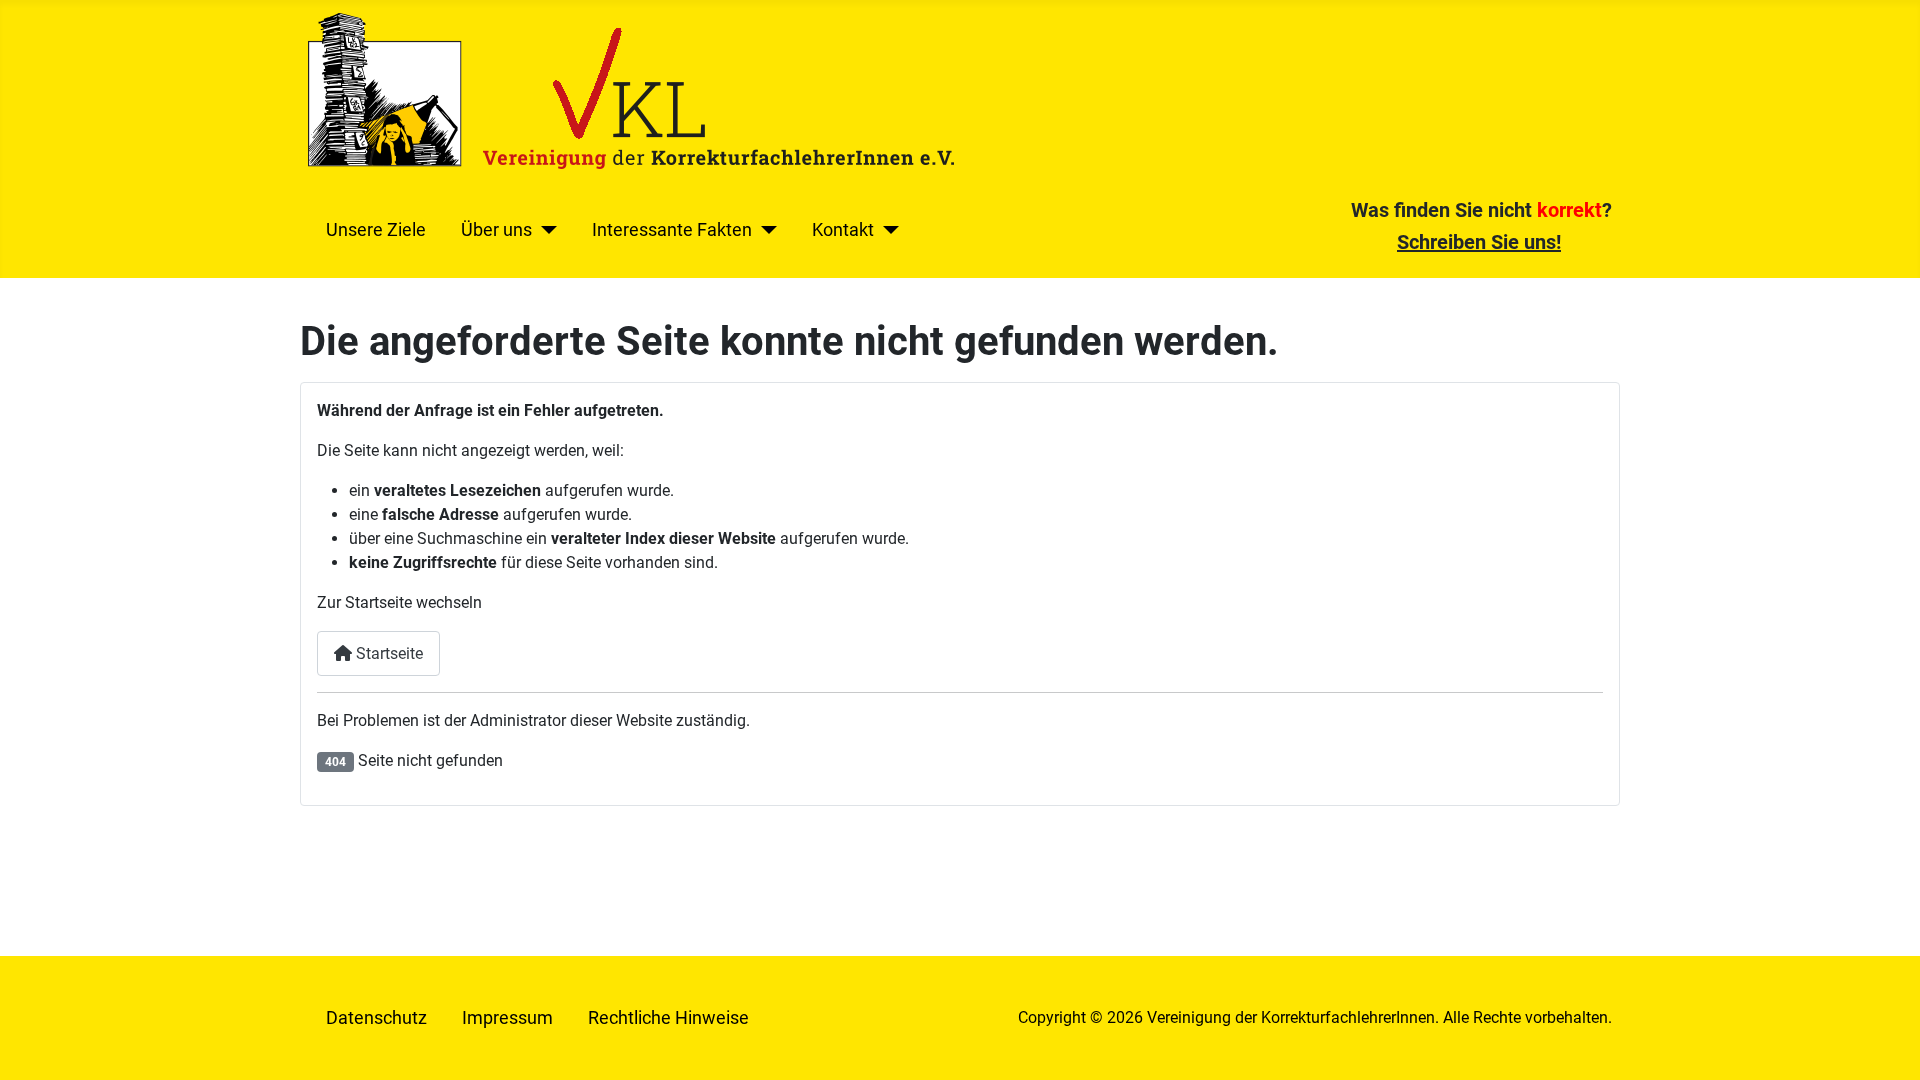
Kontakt (843, 230)
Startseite (387, 653)
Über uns (496, 230)
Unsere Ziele (376, 230)
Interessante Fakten (672, 230)
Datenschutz (376, 1018)
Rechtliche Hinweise (668, 1018)
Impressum (507, 1018)
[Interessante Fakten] (764, 230)
